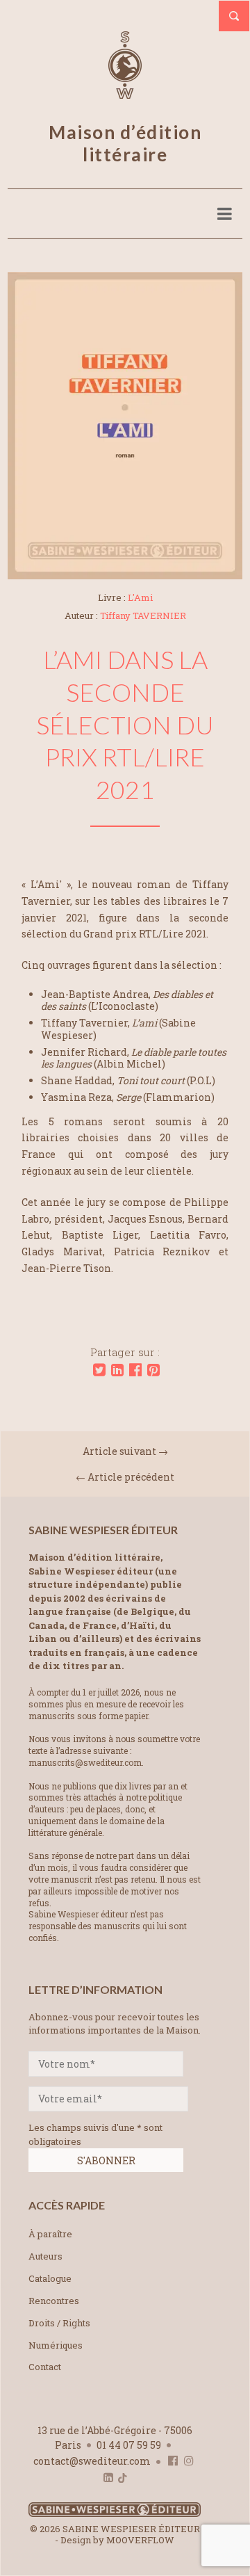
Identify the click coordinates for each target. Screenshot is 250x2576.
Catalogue (50, 2278)
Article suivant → (125, 1451)
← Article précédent (125, 1477)
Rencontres (54, 2301)
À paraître (50, 2234)
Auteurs (45, 2256)
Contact (45, 2367)
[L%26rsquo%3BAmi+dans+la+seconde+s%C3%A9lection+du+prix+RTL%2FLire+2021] (99, 1370)
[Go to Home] (115, 2514)
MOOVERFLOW (140, 2540)
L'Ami (140, 597)
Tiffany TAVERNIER (143, 615)
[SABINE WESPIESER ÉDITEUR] (125, 92)
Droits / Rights (59, 2323)
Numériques (56, 2345)
